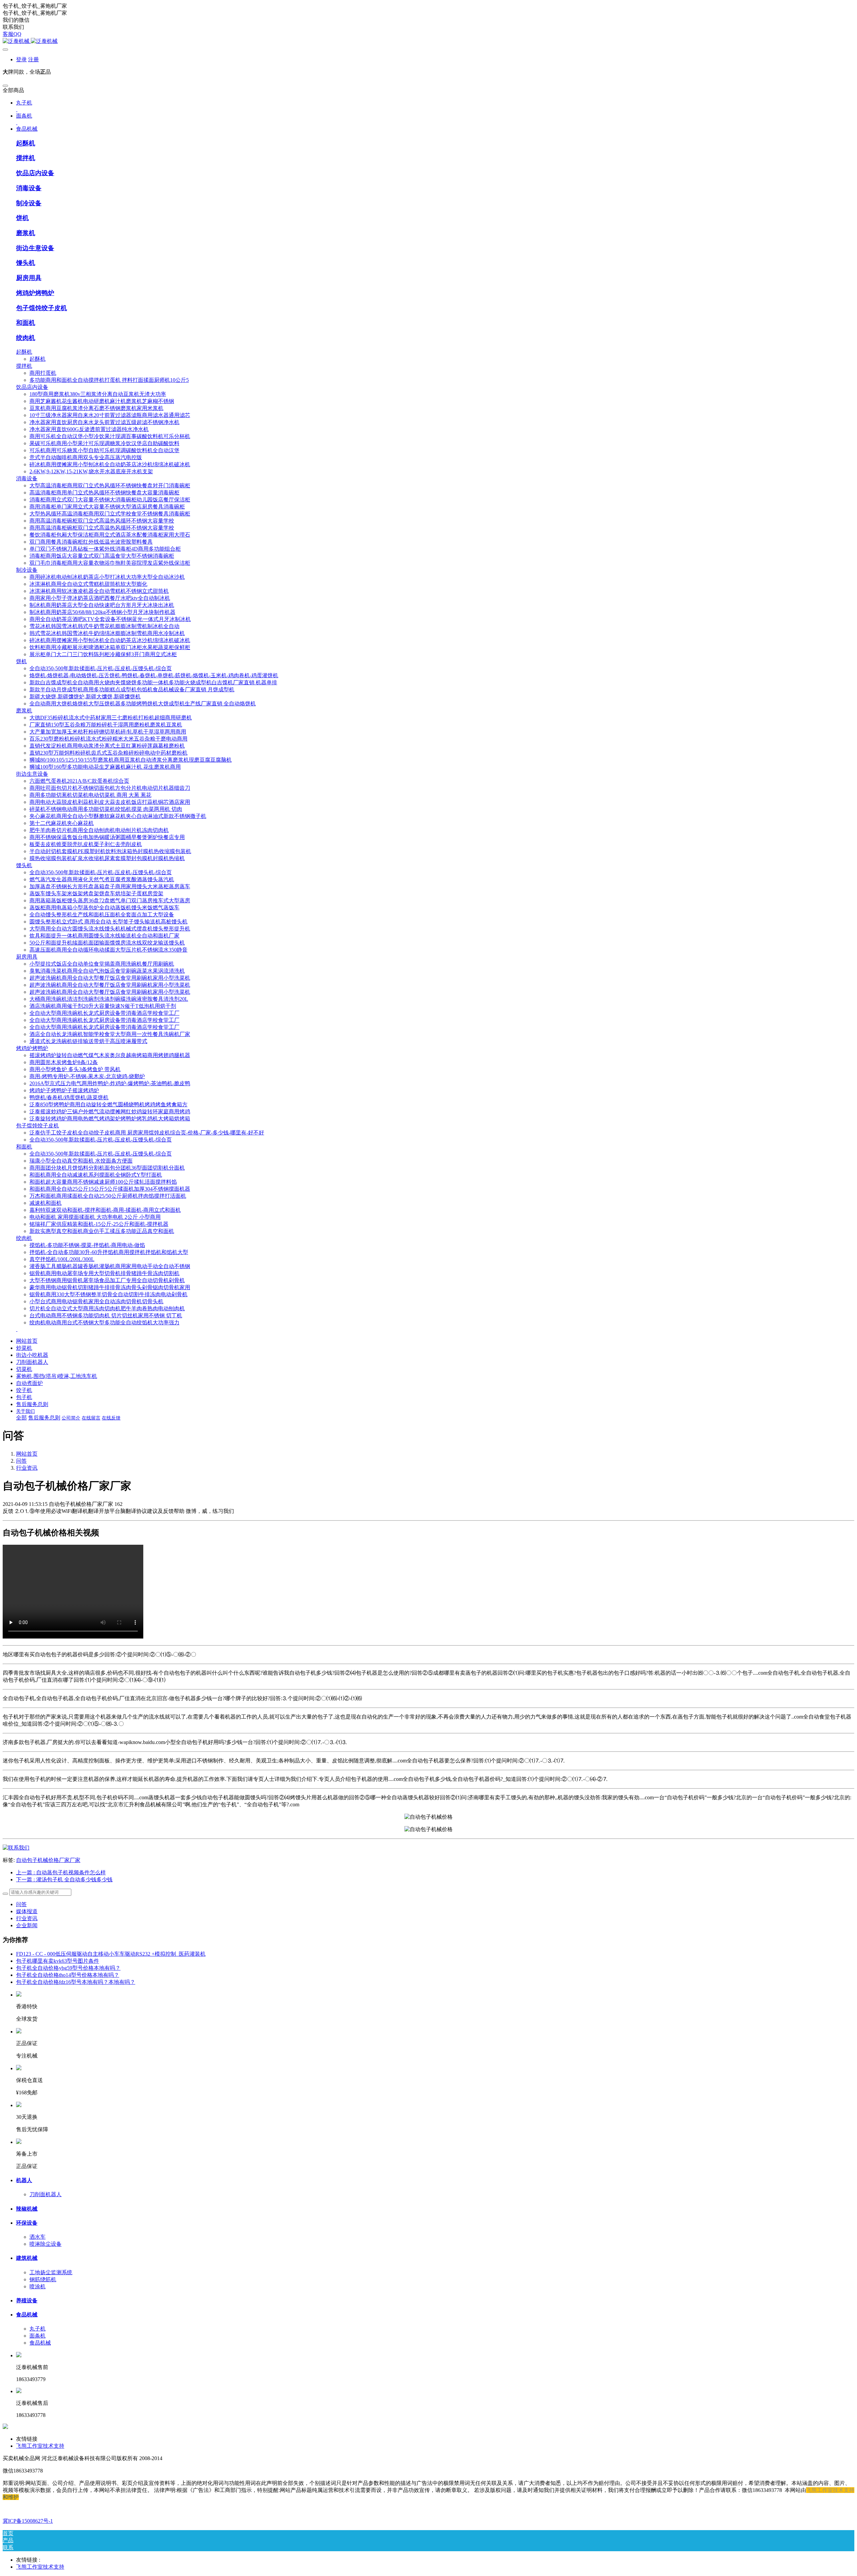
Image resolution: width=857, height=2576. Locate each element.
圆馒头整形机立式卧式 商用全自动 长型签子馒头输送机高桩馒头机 (108, 922)
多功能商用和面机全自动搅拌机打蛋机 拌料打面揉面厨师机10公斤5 (109, 380)
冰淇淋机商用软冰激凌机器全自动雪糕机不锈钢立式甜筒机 (99, 591)
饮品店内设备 (35, 173)
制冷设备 (29, 203)
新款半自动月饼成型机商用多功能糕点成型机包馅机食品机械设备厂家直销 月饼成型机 (132, 689)
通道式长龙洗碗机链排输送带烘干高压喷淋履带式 (88, 1041)
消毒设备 (29, 188)
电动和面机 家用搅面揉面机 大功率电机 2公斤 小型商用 (95, 1217)
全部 (21, 1418)
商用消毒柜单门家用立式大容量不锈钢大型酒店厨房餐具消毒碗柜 (107, 507)
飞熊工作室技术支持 (830, 2490)
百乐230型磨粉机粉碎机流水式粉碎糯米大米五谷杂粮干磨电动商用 (108, 739)
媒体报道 (27, 1911)
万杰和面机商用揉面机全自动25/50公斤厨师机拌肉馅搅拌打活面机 (108, 1196)
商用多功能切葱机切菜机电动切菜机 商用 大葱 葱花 (90, 795)
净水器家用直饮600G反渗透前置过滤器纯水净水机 (89, 429)
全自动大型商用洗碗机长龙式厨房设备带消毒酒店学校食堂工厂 (104, 1013)
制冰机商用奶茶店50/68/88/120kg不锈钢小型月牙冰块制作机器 (102, 612)
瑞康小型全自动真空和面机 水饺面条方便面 (81, 1161)
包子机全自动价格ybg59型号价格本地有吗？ (68, 1968)
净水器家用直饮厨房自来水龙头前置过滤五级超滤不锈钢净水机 (104, 422)
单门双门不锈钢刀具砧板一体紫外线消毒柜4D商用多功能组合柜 (105, 549)
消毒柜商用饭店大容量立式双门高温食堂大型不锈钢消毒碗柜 (102, 556)
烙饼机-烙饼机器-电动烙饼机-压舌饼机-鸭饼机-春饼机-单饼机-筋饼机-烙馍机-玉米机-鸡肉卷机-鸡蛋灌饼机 (154, 675)
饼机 (22, 218)
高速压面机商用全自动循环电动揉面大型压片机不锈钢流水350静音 (108, 950)
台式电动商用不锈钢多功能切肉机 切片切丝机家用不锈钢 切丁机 (106, 1315)
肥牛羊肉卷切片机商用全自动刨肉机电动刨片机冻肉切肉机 (99, 830)
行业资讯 (27, 1468)
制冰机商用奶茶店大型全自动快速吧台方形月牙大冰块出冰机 (102, 605)
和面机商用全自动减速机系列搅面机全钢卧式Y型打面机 (96, 1175)
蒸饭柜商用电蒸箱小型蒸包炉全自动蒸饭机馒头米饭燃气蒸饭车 (104, 908)
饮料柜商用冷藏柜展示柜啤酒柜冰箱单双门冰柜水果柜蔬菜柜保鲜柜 (110, 647)
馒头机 (26, 263)
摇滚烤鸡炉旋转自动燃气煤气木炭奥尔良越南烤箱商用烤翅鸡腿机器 (110, 1055)
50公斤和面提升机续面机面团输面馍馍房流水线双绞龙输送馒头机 (107, 943)
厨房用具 (29, 278)
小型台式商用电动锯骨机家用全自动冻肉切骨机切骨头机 (96, 1301)
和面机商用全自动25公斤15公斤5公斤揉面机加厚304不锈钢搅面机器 (110, 1189)
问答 (21, 1461)
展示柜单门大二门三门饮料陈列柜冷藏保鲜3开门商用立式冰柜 (103, 654)
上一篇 (61, 1872)
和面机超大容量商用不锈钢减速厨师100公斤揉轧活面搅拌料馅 (103, 1182)
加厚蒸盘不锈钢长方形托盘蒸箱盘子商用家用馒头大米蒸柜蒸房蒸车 (110, 886)
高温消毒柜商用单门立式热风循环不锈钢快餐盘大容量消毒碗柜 (104, 493)
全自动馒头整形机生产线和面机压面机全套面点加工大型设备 (102, 915)
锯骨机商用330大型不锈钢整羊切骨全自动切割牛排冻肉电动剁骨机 (108, 1294)
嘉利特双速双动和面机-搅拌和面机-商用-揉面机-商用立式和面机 (105, 1210)
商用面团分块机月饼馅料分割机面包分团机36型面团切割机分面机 (107, 1168)
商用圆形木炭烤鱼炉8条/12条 (64, 1062)
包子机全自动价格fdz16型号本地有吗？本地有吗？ (76, 1982)
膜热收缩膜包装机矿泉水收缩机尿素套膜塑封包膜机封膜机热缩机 (107, 858)
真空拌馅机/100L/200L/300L (62, 1259)
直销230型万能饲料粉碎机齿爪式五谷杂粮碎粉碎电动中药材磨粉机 (108, 753)
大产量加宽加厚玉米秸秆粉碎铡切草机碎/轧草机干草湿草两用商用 (108, 732)
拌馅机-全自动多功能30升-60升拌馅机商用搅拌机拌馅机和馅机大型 (109, 1252)
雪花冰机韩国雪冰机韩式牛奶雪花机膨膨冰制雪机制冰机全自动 (104, 626)
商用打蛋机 (43, 373)
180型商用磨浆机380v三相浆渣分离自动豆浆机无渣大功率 (98, 394)
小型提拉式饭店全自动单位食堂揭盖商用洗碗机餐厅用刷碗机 (102, 964)
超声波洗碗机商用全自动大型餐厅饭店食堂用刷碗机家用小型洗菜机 (110, 978)
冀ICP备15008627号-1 (28, 2521)
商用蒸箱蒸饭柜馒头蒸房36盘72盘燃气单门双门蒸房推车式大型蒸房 (110, 900)
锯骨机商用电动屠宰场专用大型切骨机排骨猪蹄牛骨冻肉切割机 (104, 1273)
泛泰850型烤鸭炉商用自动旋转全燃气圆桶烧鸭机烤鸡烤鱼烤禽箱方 (108, 1104)
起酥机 (26, 143)
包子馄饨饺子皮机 (42, 308)
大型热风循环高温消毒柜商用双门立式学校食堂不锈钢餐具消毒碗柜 (110, 514)
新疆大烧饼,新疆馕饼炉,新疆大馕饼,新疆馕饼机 (85, 697)
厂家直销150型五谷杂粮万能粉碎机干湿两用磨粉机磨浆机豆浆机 (106, 725)
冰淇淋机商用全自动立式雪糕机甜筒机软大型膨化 (88, 584)
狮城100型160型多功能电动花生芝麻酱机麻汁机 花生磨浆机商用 (105, 767)
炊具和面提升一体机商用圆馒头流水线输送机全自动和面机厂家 (104, 936)
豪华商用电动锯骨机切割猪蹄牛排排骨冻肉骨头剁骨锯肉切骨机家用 (110, 1287)
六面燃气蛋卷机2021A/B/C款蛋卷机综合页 (79, 781)
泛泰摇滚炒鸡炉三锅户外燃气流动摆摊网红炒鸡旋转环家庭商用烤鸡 (110, 1111)
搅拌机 (26, 158)
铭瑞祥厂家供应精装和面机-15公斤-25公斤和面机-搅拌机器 (99, 1224)
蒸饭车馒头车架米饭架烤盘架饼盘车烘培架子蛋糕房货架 (96, 893)
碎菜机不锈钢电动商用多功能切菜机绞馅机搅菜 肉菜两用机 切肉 (106, 809)
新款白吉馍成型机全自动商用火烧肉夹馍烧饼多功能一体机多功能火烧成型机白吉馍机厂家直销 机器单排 (153, 682)
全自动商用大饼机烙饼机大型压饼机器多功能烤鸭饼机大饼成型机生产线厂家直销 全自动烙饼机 (143, 704)
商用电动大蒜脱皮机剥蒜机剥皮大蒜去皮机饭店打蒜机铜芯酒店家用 (110, 802)
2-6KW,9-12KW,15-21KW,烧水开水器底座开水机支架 (91, 471)
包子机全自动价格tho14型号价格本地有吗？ (68, 1975)
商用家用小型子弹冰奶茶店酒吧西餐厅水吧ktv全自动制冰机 (100, 598)
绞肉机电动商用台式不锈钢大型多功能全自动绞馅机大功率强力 (104, 1322)
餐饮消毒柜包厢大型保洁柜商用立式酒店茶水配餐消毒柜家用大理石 (110, 535)
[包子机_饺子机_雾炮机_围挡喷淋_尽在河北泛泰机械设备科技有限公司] (428, 41)
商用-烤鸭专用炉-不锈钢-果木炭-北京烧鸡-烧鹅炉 (87, 1076)
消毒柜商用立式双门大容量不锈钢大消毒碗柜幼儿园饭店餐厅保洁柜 (110, 500)
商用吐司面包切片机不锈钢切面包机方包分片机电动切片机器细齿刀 (110, 788)
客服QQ (12, 34)
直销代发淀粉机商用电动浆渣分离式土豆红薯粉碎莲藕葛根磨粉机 (107, 746)
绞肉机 (26, 338)
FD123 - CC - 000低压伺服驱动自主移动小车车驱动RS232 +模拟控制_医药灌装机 (111, 1954)
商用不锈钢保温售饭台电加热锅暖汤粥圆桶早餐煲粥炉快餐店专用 (107, 837)
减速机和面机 (46, 1203)
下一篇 (64, 1879)
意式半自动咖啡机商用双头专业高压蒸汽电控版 (86, 457)
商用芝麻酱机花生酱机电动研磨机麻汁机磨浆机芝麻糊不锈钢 (102, 401)
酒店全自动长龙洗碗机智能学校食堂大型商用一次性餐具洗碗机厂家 (110, 1034)
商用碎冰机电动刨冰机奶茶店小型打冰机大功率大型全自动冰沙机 (107, 577)
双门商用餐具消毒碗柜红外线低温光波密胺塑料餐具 (91, 542)
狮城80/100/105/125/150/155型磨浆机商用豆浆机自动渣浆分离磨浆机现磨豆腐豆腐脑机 (131, 760)
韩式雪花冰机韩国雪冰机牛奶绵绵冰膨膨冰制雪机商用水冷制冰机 (107, 633)
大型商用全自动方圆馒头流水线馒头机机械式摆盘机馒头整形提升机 (110, 929)
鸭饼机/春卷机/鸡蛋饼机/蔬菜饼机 (69, 1097)
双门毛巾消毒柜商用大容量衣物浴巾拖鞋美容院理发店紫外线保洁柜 (110, 563)
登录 (21, 59)
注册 (33, 59)
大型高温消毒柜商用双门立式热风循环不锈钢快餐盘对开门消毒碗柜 (110, 485)
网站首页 (27, 1341)
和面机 (26, 323)
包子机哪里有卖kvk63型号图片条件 (58, 1961)
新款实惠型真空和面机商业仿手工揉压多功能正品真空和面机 (102, 1231)
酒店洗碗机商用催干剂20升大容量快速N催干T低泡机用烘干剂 (103, 1006)
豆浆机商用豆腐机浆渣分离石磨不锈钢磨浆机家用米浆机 (96, 408)
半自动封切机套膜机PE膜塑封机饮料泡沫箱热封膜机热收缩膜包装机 (110, 851)
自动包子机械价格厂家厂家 (48, 1860)
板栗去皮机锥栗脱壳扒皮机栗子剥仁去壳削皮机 (86, 844)
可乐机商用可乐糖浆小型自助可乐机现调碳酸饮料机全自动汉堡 (104, 450)
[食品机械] (16, 1848)
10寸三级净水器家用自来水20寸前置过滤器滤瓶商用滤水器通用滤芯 (110, 415)
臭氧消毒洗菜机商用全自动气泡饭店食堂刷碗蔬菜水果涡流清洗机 (107, 971)
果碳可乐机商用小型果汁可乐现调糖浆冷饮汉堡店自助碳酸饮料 (104, 443)
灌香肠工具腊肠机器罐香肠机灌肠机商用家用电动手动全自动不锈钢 (110, 1266)
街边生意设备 (35, 248)
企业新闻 (27, 1925)
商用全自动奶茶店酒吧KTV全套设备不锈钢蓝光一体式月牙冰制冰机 (110, 619)
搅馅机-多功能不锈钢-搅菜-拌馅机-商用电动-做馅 (87, 1245)
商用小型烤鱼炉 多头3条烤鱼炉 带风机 (75, 1069)
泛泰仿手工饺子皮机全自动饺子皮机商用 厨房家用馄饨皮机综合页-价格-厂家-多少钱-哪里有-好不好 (147, 1133)
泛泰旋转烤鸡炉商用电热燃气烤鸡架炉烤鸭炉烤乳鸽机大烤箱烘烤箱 (110, 1119)
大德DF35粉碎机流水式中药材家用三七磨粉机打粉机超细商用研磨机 (111, 718)
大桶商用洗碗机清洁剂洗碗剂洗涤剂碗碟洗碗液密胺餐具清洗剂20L (109, 999)
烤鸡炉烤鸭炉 (35, 293)
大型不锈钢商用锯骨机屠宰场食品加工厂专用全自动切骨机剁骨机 (107, 1280)
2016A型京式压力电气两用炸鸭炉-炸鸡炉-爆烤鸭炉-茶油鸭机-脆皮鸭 (110, 1083)
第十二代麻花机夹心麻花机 (62, 823)
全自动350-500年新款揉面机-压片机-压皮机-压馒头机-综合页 (101, 668)
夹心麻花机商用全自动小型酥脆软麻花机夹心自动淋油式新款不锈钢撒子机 (118, 816)
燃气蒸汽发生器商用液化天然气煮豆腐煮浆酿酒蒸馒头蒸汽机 (102, 879)
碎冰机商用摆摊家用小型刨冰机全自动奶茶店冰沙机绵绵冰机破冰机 (110, 464)
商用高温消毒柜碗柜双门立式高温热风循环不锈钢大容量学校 (102, 521)
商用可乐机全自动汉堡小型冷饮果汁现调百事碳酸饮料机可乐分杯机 (110, 436)
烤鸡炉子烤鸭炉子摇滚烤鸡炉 (64, 1090)
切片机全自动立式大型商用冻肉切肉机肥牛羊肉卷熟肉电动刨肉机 (107, 1308)
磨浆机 (26, 233)
